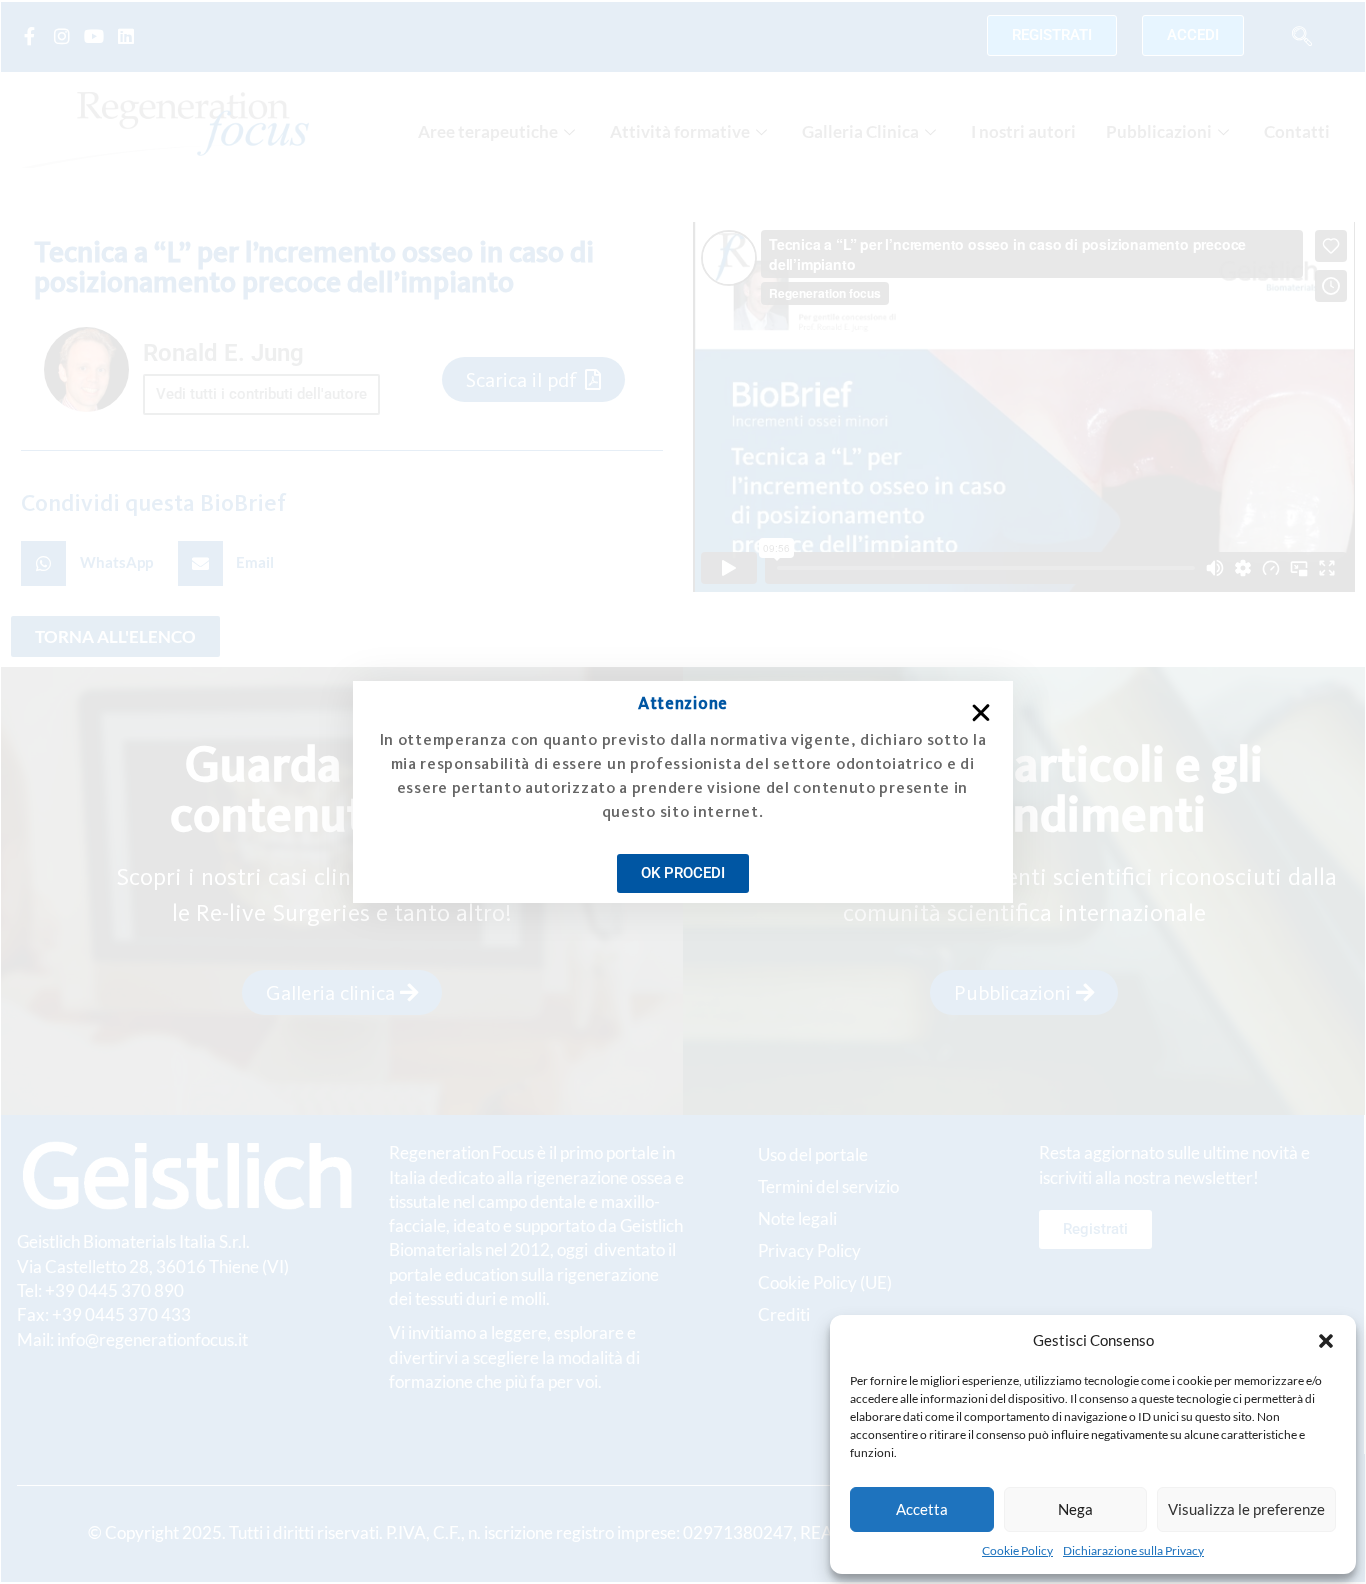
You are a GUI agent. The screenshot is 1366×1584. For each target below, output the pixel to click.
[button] (1326, 1341)
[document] (683, 792)
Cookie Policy (1017, 1550)
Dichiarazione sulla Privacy (1133, 1550)
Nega (1075, 1509)
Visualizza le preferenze (1246, 1509)
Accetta (922, 1509)
